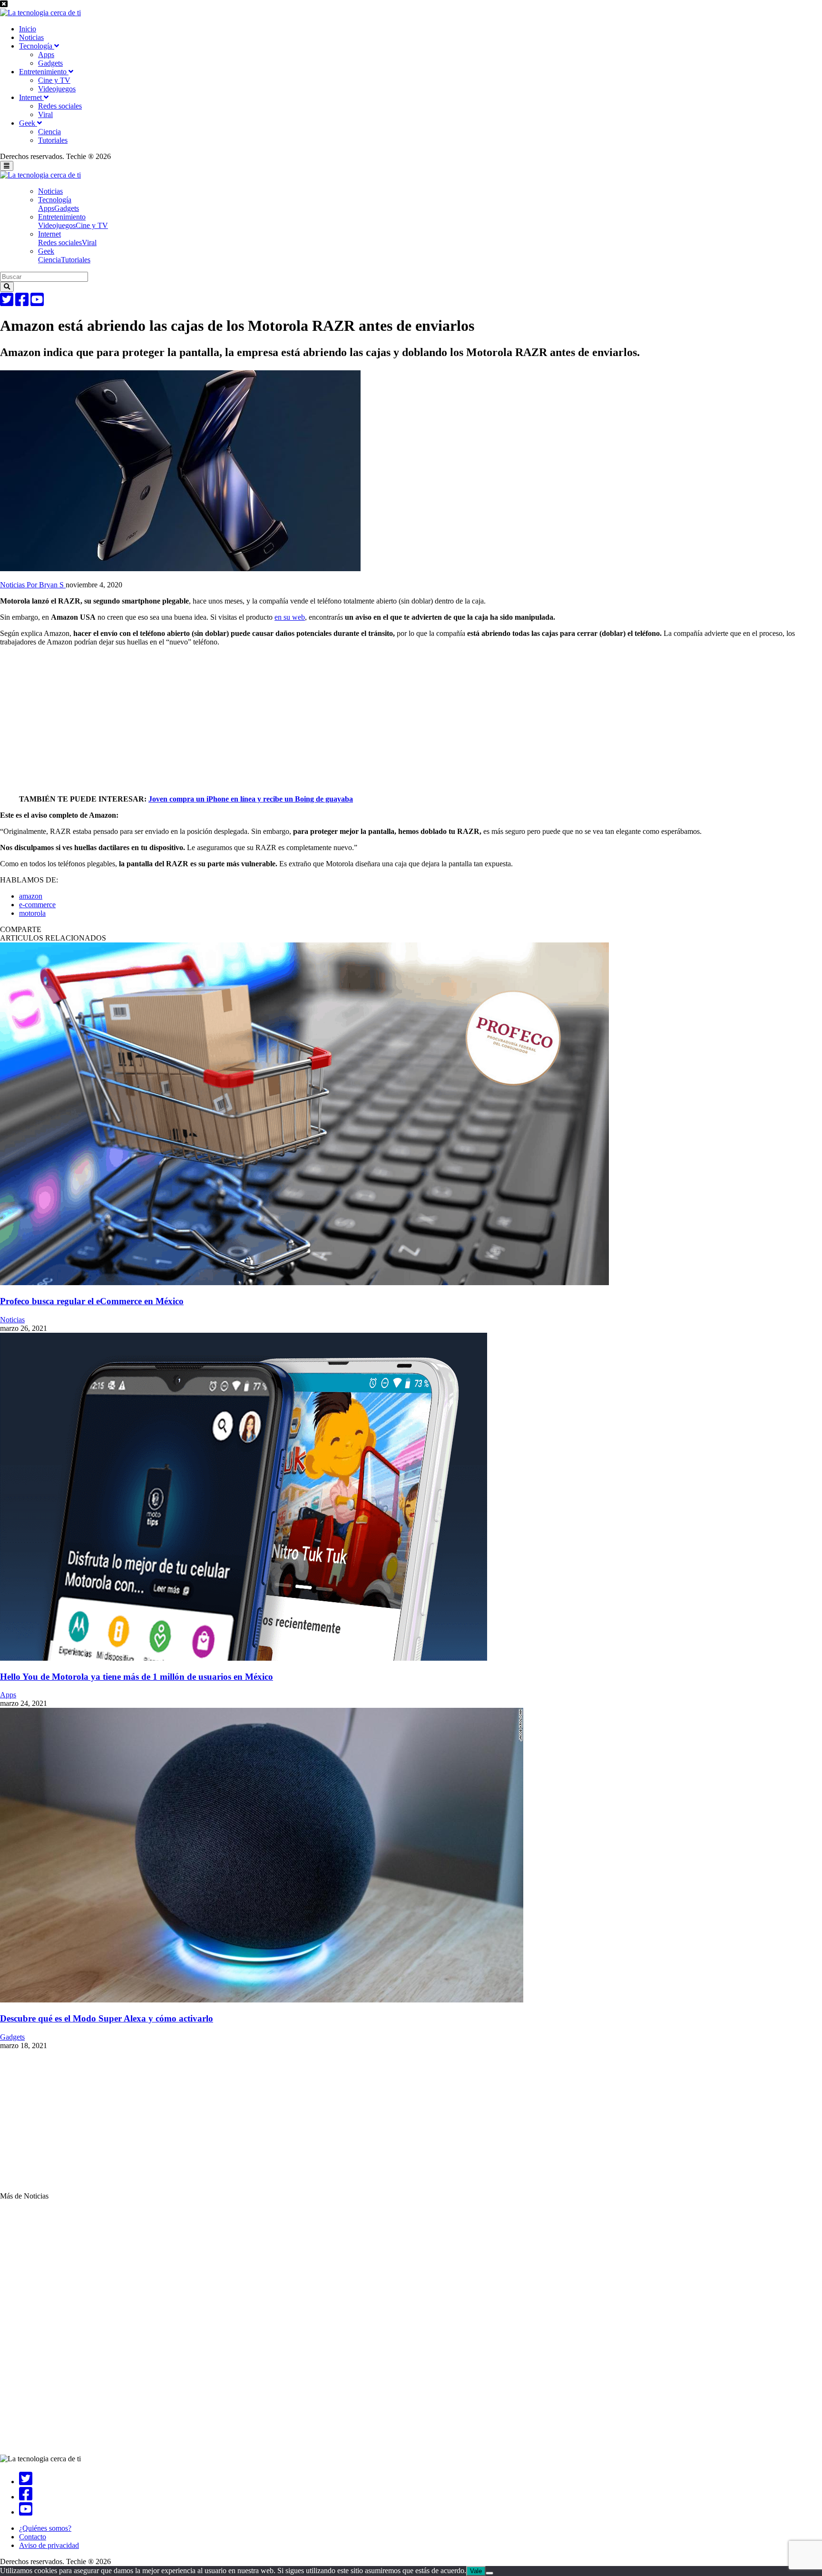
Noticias (31, 37)
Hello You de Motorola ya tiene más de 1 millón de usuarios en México (137, 1677)
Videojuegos (57, 89)
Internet (31, 97)
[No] (489, 2573)
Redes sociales (60, 106)
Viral (45, 114)
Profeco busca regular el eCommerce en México (92, 1301)
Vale (476, 2571)
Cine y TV (54, 80)
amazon (31, 896)
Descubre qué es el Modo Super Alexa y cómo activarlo (107, 2018)
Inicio (28, 29)
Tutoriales (53, 140)
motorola (32, 913)
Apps (46, 54)
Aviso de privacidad (49, 2545)
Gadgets (50, 63)
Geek (28, 123)
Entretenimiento (44, 72)
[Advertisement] (285, 721)
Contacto (33, 2537)
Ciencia (49, 132)
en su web (290, 617)
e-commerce (37, 905)
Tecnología (37, 46)
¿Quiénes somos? (45, 2528)
